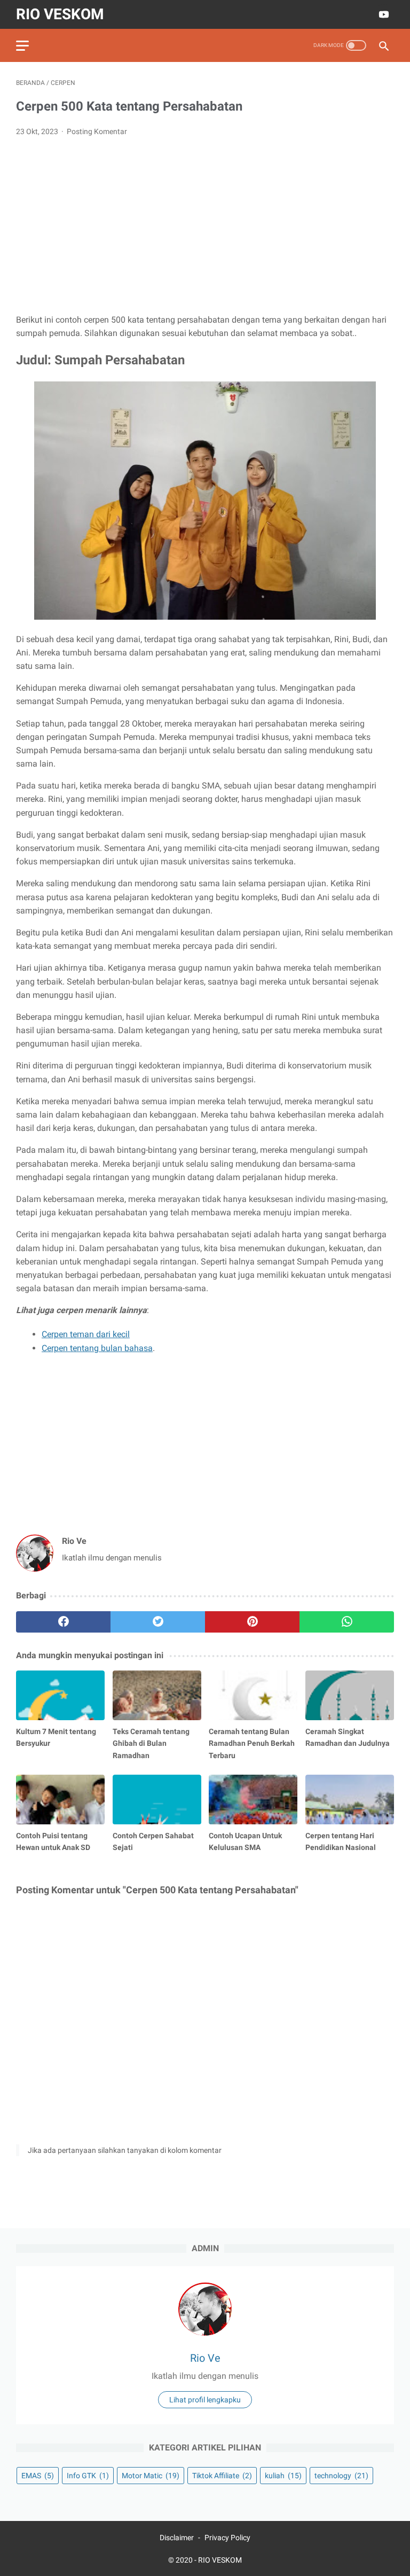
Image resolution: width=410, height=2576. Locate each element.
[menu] (22, 46)
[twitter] (158, 1622)
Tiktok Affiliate (222, 2476)
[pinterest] (252, 1622)
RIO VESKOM (60, 14)
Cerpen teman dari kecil (86, 1334)
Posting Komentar (97, 131)
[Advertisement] (205, 225)
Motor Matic (151, 2476)
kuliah (283, 2476)
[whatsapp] (347, 1622)
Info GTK (88, 2476)
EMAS (38, 2476)
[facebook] (63, 1622)
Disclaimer (177, 2538)
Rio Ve (205, 2358)
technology (341, 2476)
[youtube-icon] (383, 14)
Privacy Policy (227, 2538)
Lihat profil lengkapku (205, 2400)
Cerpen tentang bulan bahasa (97, 1348)
